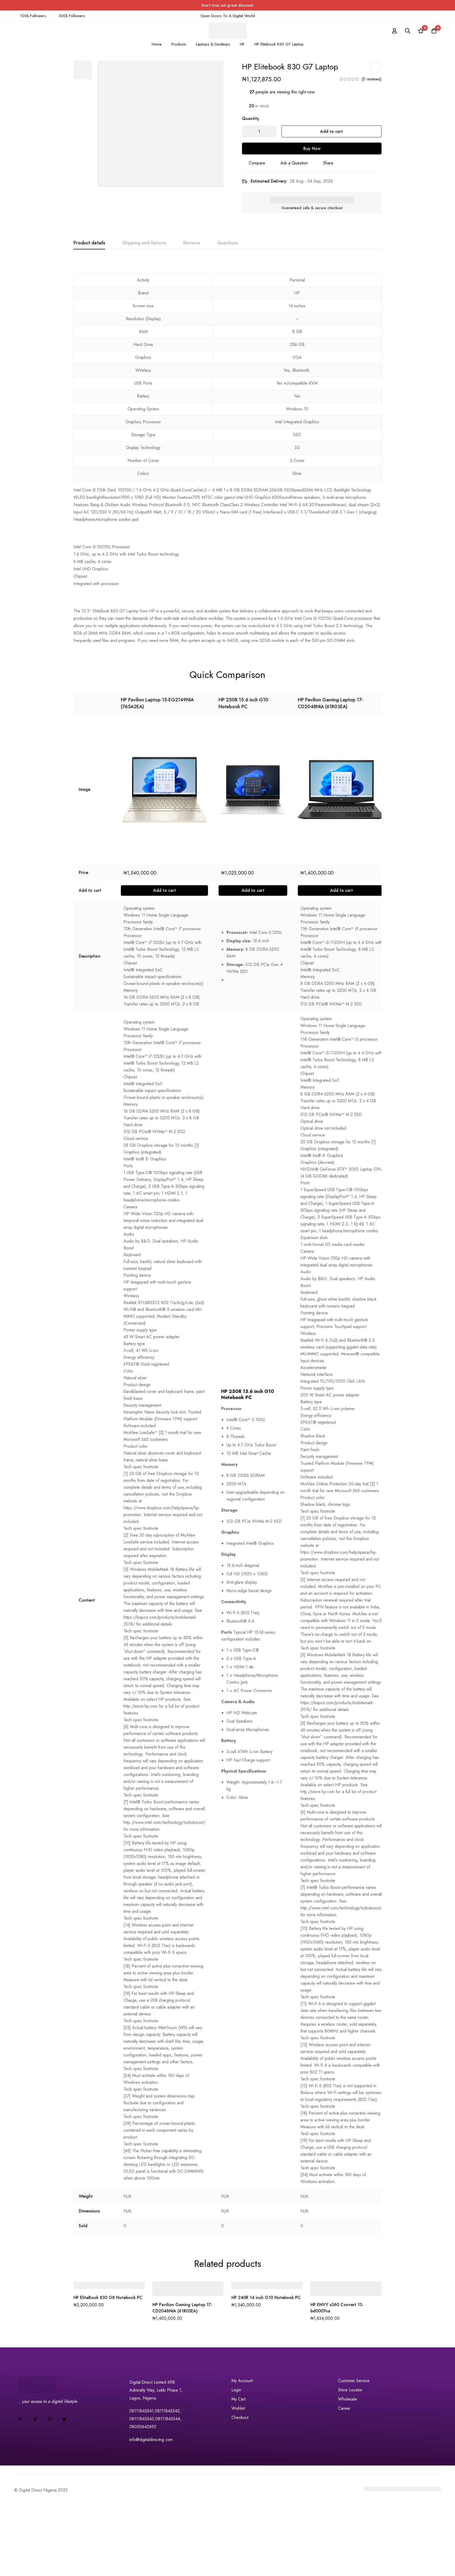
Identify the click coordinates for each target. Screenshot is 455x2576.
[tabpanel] (227, 452)
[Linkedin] (20, 2419)
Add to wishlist (376, 67)
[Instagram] (50, 2419)
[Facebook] (35, 2419)
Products (179, 44)
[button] (164, 890)
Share (328, 163)
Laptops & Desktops (213, 44)
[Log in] (394, 31)
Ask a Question (294, 163)
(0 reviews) (372, 79)
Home (157, 44)
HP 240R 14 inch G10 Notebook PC (266, 2298)
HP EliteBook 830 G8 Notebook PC (108, 2298)
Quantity (251, 119)
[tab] (89, 243)
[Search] (408, 31)
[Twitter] (65, 2419)
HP (242, 44)
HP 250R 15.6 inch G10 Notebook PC (243, 703)
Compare (257, 163)
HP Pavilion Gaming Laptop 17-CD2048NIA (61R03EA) (330, 703)
